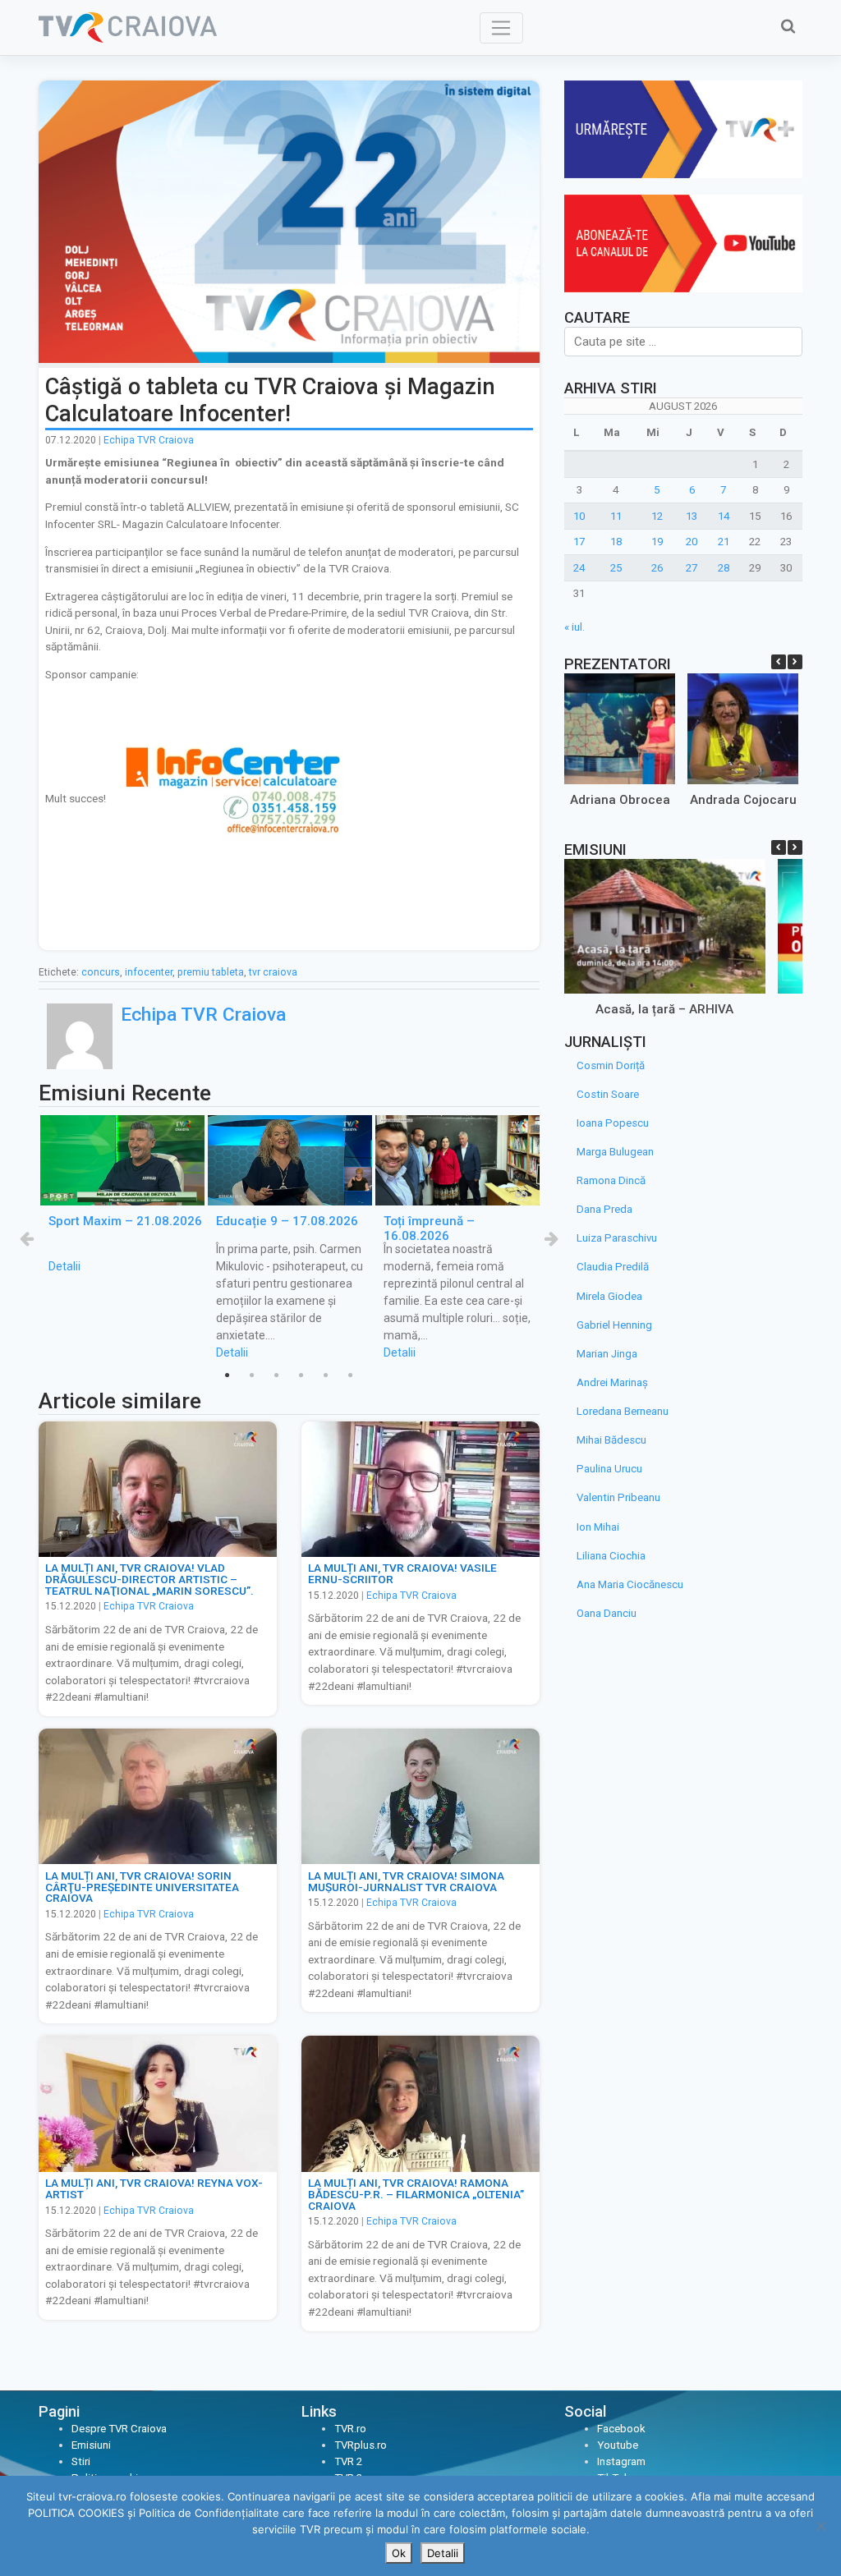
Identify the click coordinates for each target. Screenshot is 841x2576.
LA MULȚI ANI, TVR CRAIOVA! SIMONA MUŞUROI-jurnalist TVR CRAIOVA (406, 1881)
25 (616, 568)
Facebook (621, 2429)
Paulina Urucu (609, 1469)
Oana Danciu (607, 1613)
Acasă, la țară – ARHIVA (664, 1009)
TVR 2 (348, 2461)
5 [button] (326, 1375)
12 (657, 516)
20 (692, 542)
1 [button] (227, 1375)
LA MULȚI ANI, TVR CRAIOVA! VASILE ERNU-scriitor (402, 1573)
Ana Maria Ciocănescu (630, 1584)
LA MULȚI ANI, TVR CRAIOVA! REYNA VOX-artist (154, 2188)
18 (616, 542)
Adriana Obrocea (619, 800)
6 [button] (351, 1375)
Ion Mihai (598, 1527)
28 (724, 568)
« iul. (574, 627)
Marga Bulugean (615, 1152)
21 (724, 542)
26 (657, 568)
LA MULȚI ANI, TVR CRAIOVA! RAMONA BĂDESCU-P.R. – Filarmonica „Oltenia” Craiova (416, 2194)
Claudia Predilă (613, 1267)
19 (657, 542)
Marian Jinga (607, 1354)
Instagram (621, 2461)
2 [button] (252, 1375)
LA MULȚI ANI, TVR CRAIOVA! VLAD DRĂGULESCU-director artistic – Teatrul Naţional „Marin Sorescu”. (149, 1579)
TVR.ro (350, 2429)
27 (692, 568)
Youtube (618, 2445)
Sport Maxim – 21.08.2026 (125, 1221)
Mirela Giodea (609, 1296)
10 (579, 516)
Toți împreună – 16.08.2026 (429, 1228)
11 (616, 516)
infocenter (149, 972)
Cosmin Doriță (611, 1065)
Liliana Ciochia (611, 1556)
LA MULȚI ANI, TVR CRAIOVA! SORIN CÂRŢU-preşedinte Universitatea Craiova (142, 1887)
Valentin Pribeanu (618, 1497)
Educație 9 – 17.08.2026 (287, 1221)
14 (724, 516)
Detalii (64, 1266)
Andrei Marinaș (612, 1382)
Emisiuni (91, 2445)
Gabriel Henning (614, 1325)
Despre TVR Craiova (119, 2429)
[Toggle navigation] (501, 28)
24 (579, 568)
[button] (795, 662)
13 (692, 516)
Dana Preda (604, 1209)
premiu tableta (211, 972)
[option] (122, 1195)
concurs (101, 972)
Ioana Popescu (613, 1123)
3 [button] (277, 1375)
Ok (399, 2553)
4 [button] (301, 1375)
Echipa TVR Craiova (149, 440)
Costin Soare (608, 1094)
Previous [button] (26, 1238)
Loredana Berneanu (623, 1411)
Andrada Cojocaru (742, 800)
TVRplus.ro (361, 2445)
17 (579, 542)
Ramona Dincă (611, 1180)
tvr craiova (273, 972)
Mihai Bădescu (611, 1440)
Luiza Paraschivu (617, 1238)
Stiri (81, 2461)
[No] (820, 2526)
